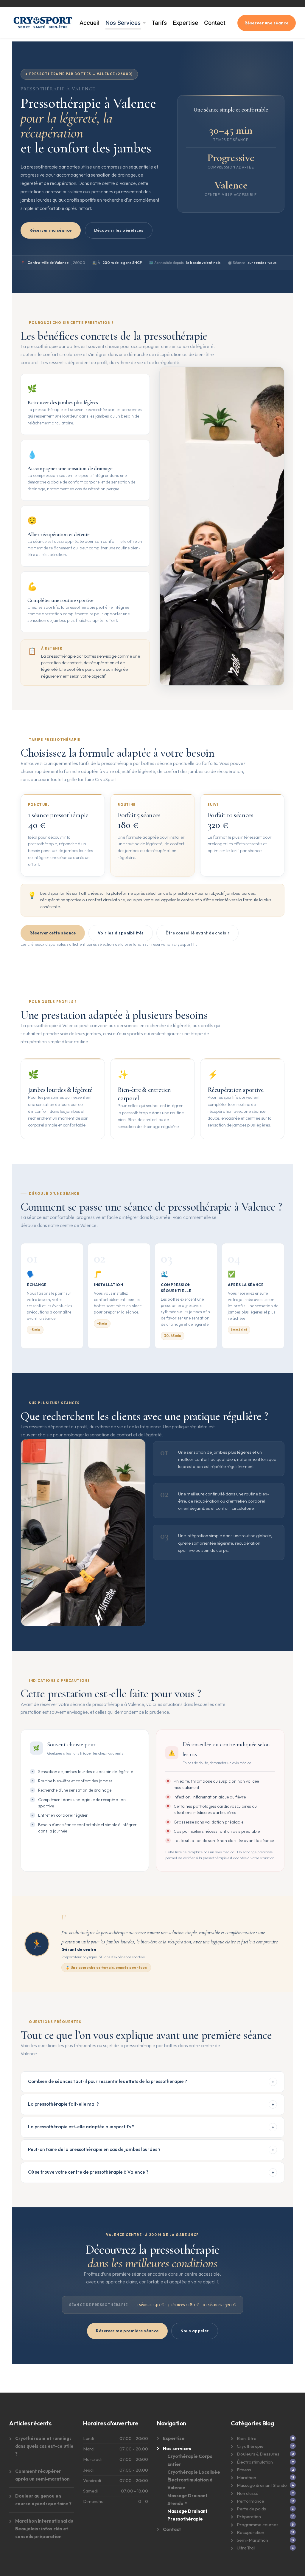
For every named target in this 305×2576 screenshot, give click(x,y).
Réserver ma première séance (127, 2331)
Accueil (90, 23)
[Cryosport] (43, 23)
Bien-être (247, 2438)
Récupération (250, 2532)
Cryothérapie (250, 2446)
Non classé (248, 2493)
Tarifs (159, 23)
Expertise (185, 23)
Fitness (244, 2470)
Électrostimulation (255, 2462)
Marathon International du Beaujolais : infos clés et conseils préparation (44, 2529)
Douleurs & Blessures (258, 2454)
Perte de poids (251, 2509)
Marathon (246, 2477)
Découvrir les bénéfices (119, 230)
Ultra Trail (246, 2548)
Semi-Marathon (252, 2540)
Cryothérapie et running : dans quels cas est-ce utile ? (44, 2446)
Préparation (249, 2516)
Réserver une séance (267, 23)
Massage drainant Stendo (262, 2485)
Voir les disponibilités (121, 933)
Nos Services (123, 23)
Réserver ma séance (51, 230)
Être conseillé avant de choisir (197, 933)
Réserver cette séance (53, 933)
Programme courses (258, 2525)
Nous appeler (195, 2331)
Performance (250, 2501)
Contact (215, 23)
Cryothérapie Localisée (194, 2472)
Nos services (177, 2448)
